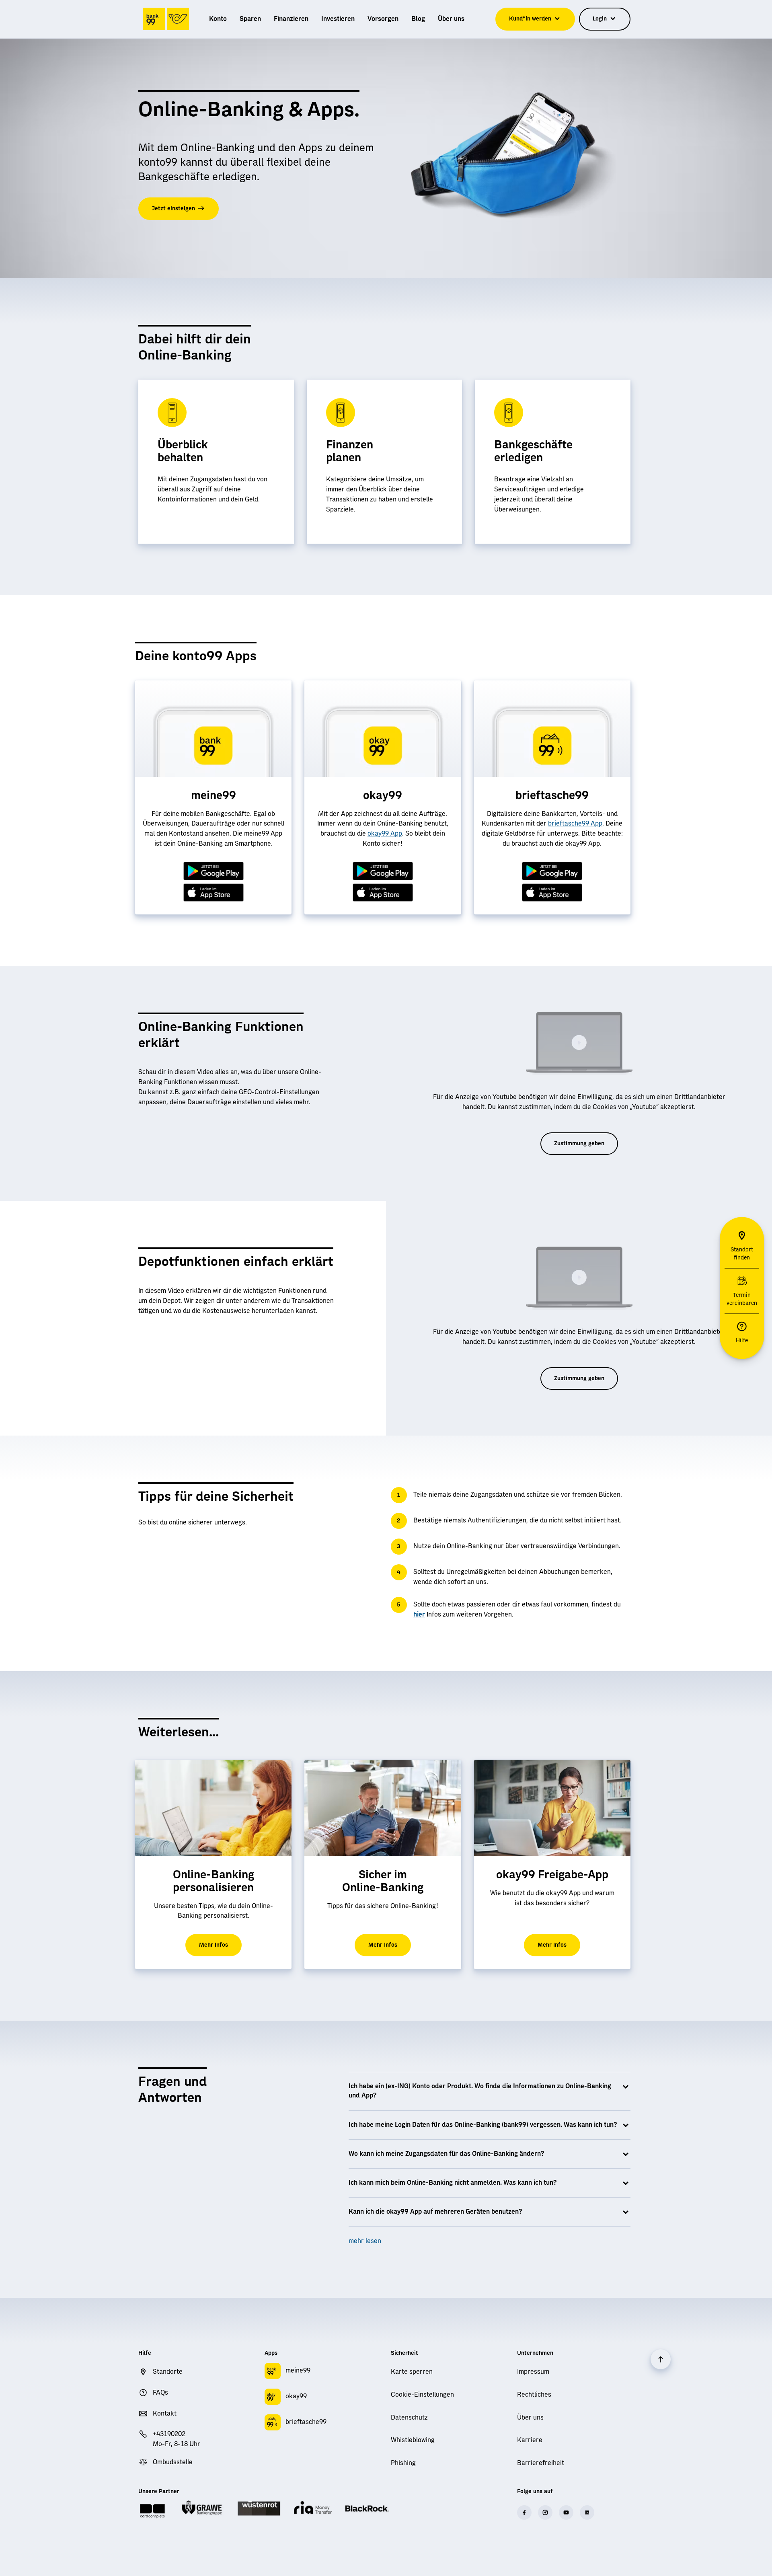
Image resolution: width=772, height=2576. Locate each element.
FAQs (160, 2393)
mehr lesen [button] (365, 2241)
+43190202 (169, 2434)
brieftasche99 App (575, 824)
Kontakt (165, 2414)
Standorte (168, 2372)
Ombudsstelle (173, 2462)
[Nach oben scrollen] (661, 2359)
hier (419, 1615)
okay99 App (385, 834)
